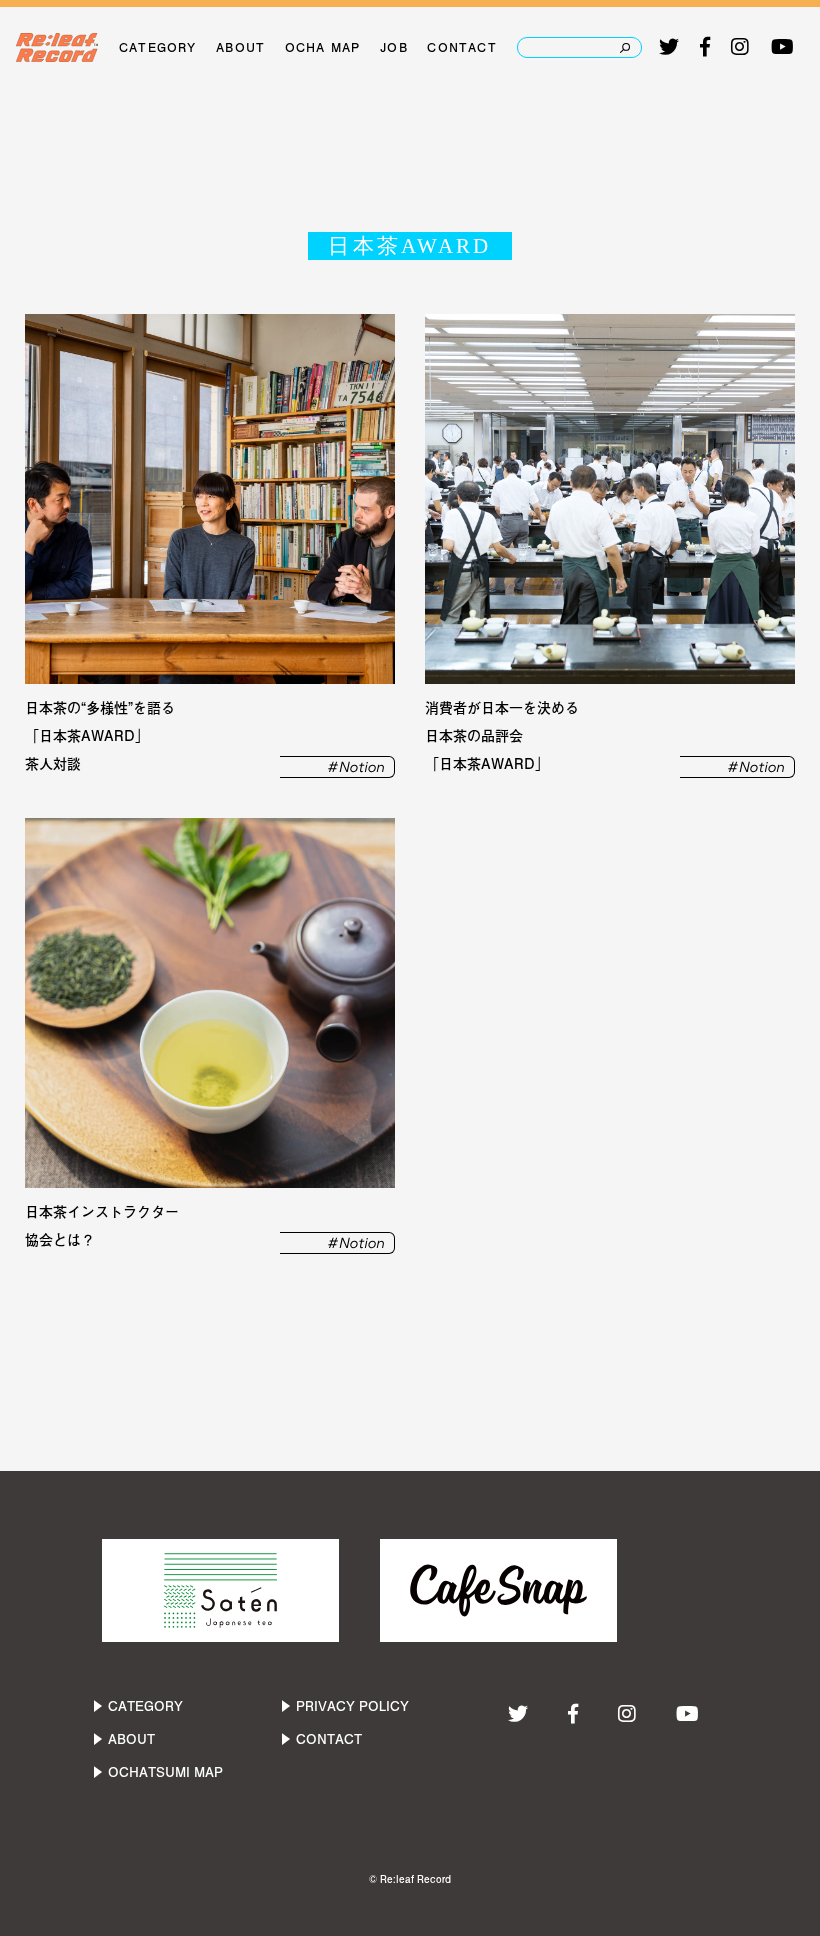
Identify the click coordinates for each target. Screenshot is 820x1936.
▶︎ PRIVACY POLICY (344, 1706)
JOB (394, 47)
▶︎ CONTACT (320, 1739)
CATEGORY (158, 47)
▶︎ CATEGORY (137, 1706)
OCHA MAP (323, 47)
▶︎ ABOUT (123, 1739)
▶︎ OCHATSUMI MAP (157, 1772)
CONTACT (461, 47)
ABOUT (240, 47)
